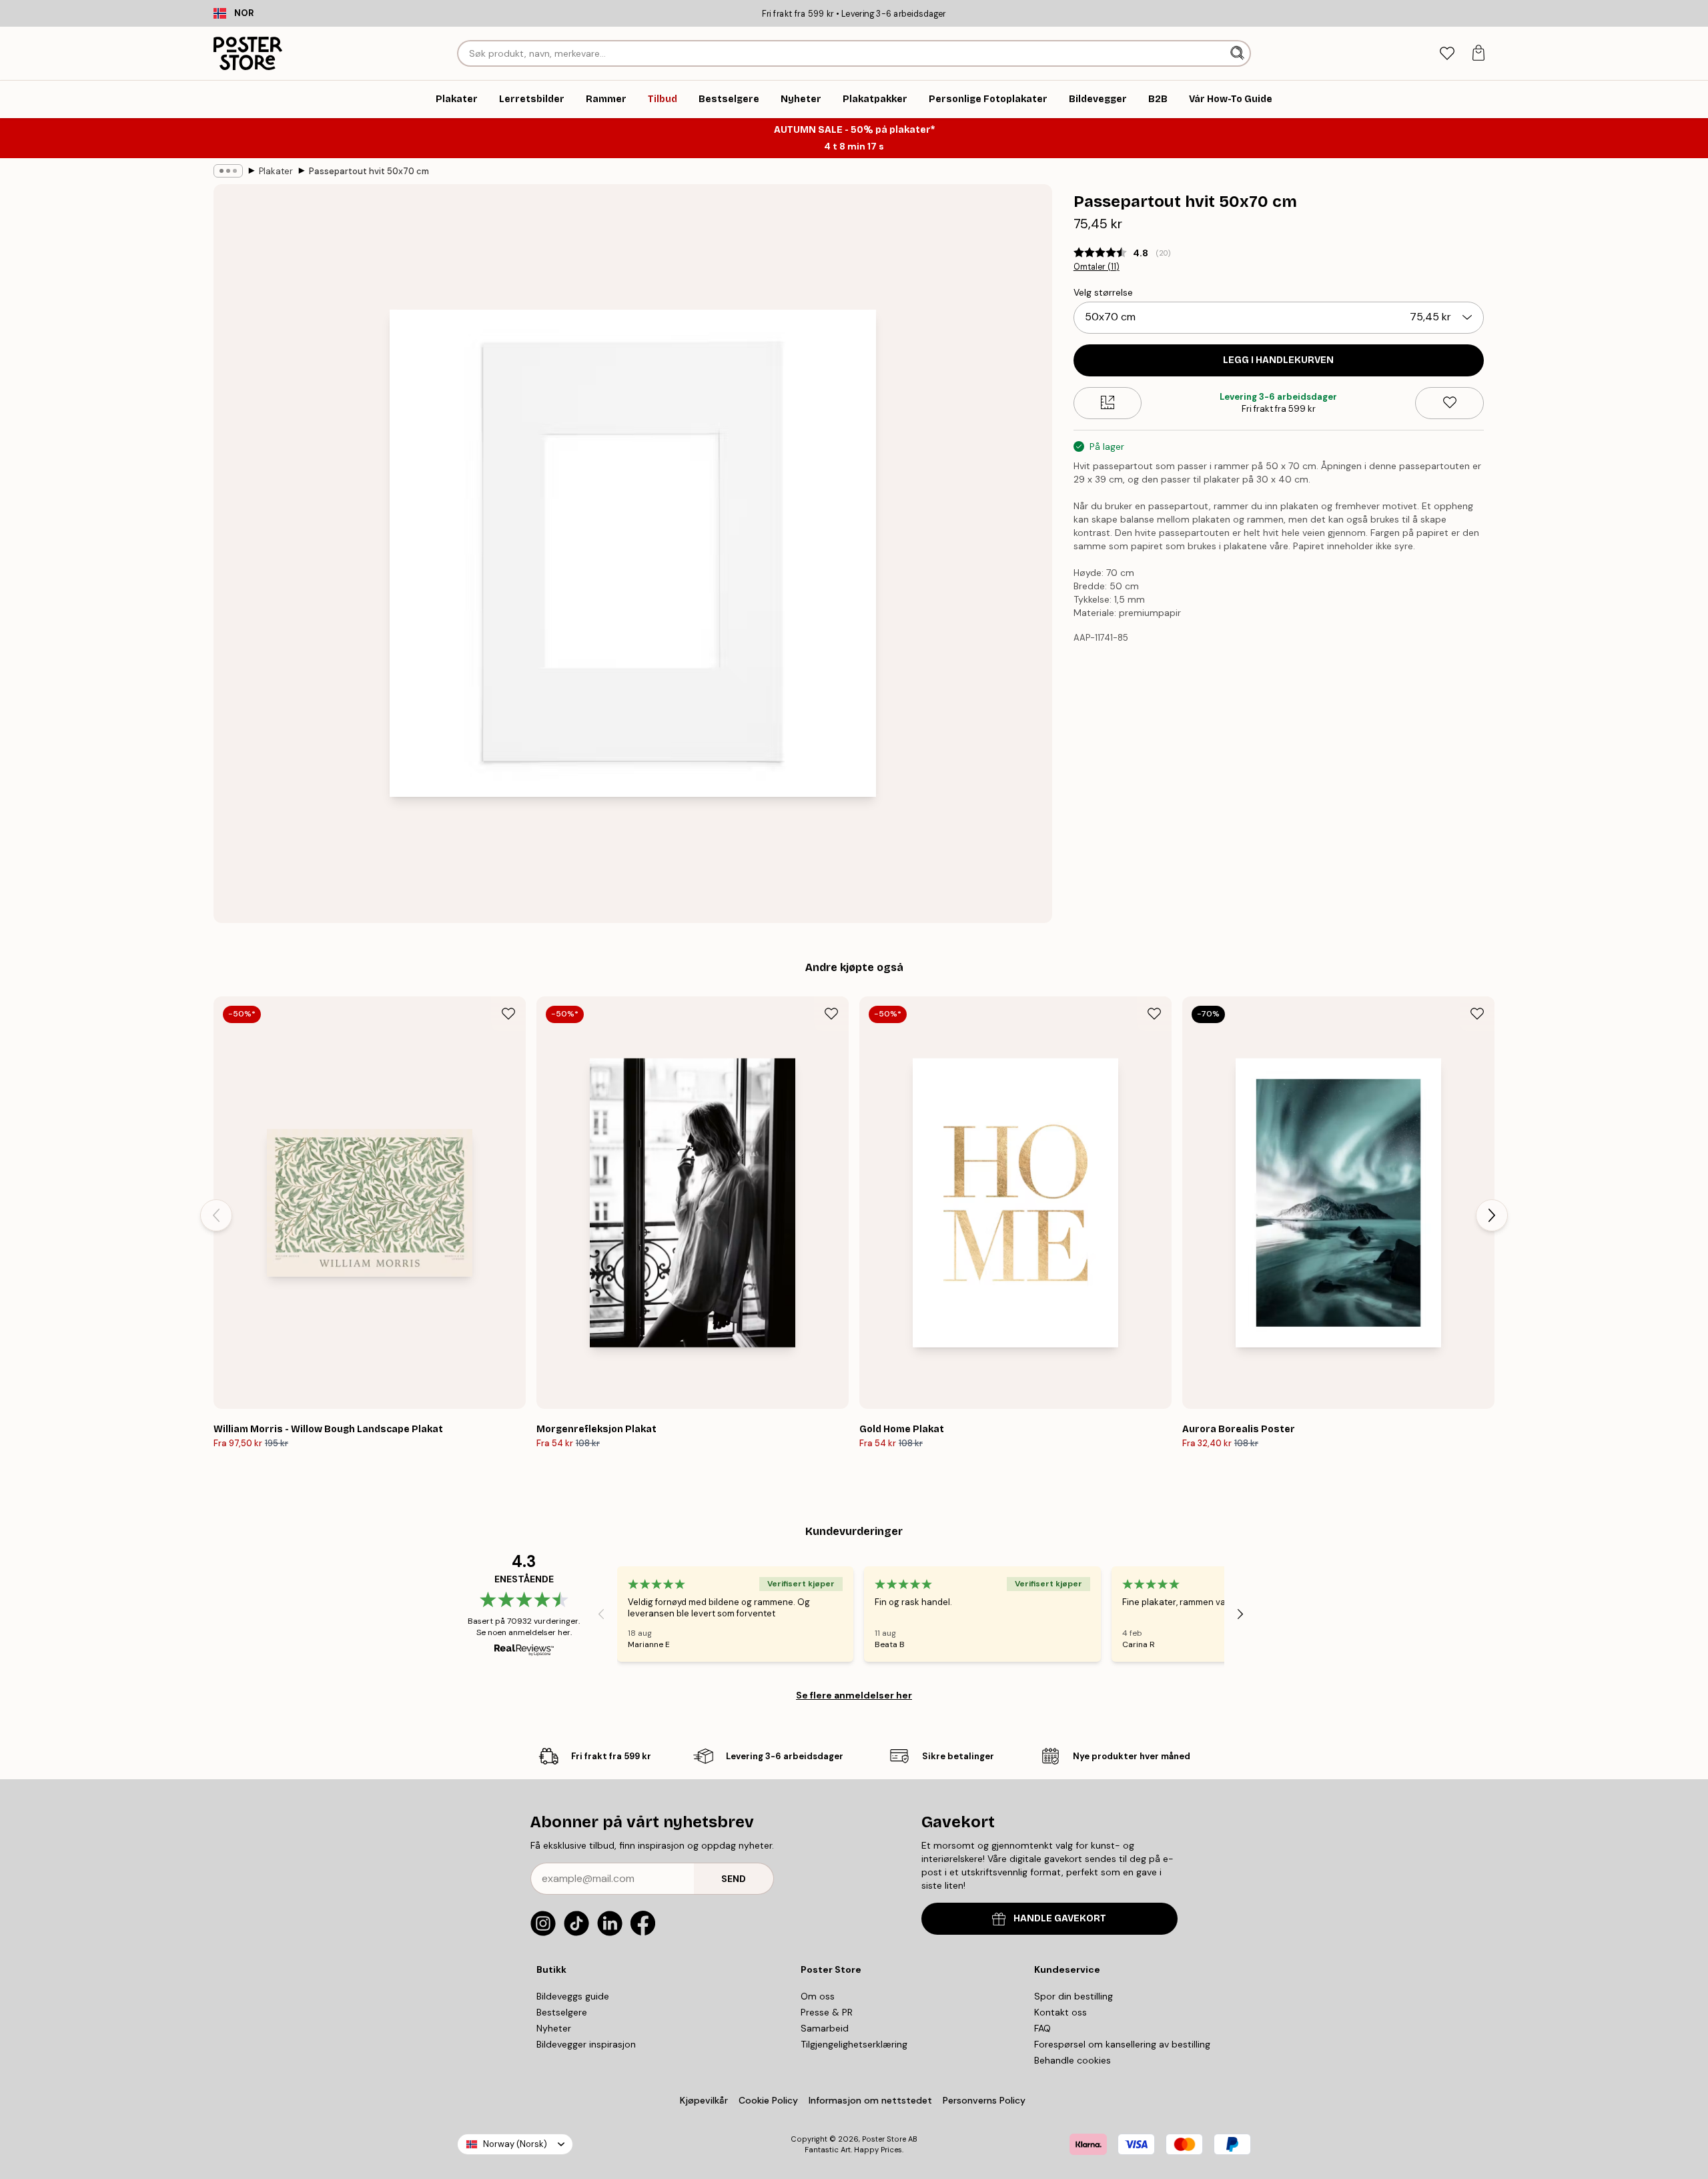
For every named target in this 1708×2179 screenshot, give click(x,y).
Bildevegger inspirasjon (586, 2044)
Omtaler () (1097, 267)
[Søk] (1239, 53)
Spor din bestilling (1074, 1996)
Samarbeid (825, 2028)
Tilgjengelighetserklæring (854, 2044)
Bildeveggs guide (573, 1996)
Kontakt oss (1060, 2012)
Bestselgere (562, 2012)
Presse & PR (827, 2012)
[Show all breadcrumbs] (228, 171)
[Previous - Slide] (216, 1215)
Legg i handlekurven (1278, 359)
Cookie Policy (768, 2100)
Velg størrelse (1103, 292)
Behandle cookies (1073, 2060)
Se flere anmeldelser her (854, 1695)
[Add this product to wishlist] (1449, 402)
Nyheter (554, 2028)
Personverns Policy (985, 2100)
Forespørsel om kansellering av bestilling (1122, 2044)
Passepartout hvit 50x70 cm (369, 171)
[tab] (1447, 54)
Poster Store (884, 2139)
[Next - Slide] (1492, 1215)
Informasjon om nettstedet (870, 2100)
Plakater (276, 171)
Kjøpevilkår (704, 2100)
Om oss (818, 1996)
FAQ (1042, 2028)
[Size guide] (1108, 402)
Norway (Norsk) (515, 2144)
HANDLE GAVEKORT (1060, 1918)
